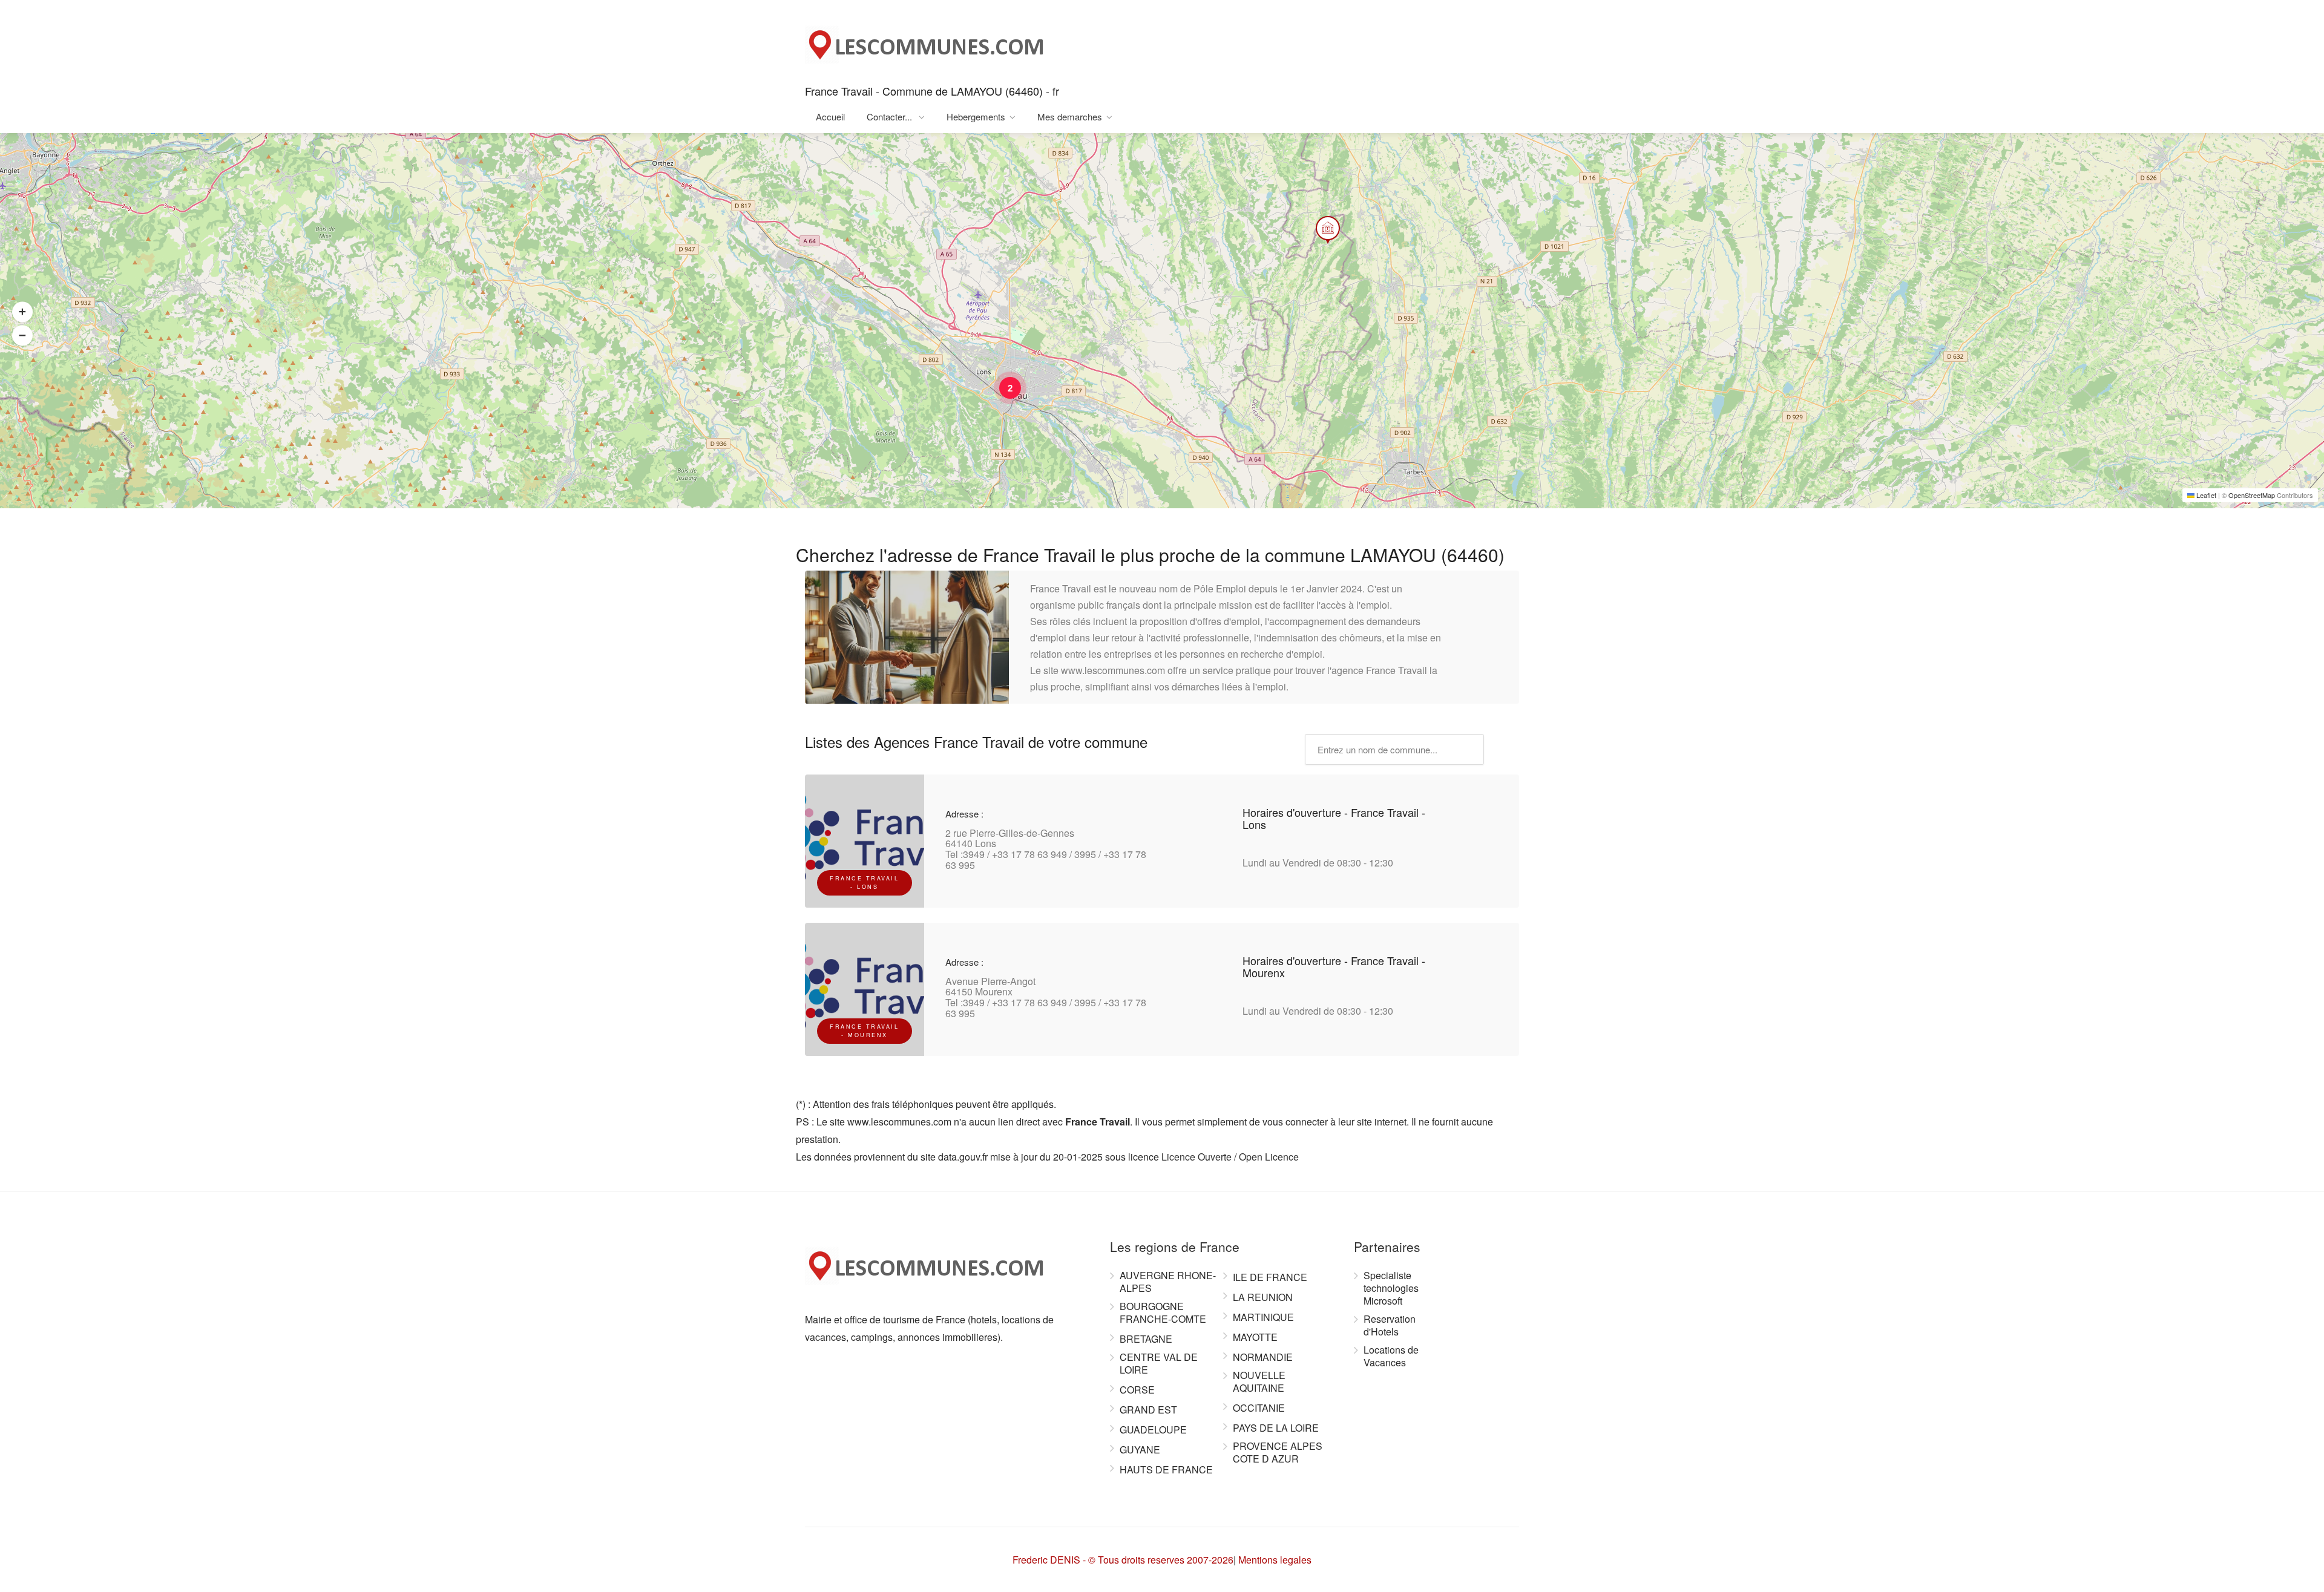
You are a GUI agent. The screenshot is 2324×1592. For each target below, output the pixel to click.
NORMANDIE (1263, 1357)
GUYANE (1140, 1450)
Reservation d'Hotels (1390, 1325)
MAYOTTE (1255, 1337)
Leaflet (2205, 495)
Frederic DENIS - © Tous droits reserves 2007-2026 (1123, 1560)
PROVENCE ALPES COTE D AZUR (1278, 1453)
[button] (1319, 217)
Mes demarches (1070, 116)
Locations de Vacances (1391, 1356)
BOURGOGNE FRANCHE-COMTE (1163, 1313)
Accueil (830, 116)
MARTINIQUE (1263, 1317)
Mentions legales (1275, 1560)
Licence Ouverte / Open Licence (1230, 1157)
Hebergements (976, 116)
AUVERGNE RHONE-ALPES (1168, 1282)
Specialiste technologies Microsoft (1391, 1288)
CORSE (1137, 1390)
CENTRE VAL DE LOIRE (1159, 1364)
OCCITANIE (1259, 1408)
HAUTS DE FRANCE (1166, 1470)
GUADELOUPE (1153, 1430)
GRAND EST (1148, 1410)
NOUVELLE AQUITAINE (1259, 1382)
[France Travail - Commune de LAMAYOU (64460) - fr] (926, 41)
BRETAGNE (1146, 1339)
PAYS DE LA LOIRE (1276, 1428)
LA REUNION (1263, 1297)
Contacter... (891, 116)
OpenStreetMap (2252, 495)
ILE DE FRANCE (1270, 1277)
